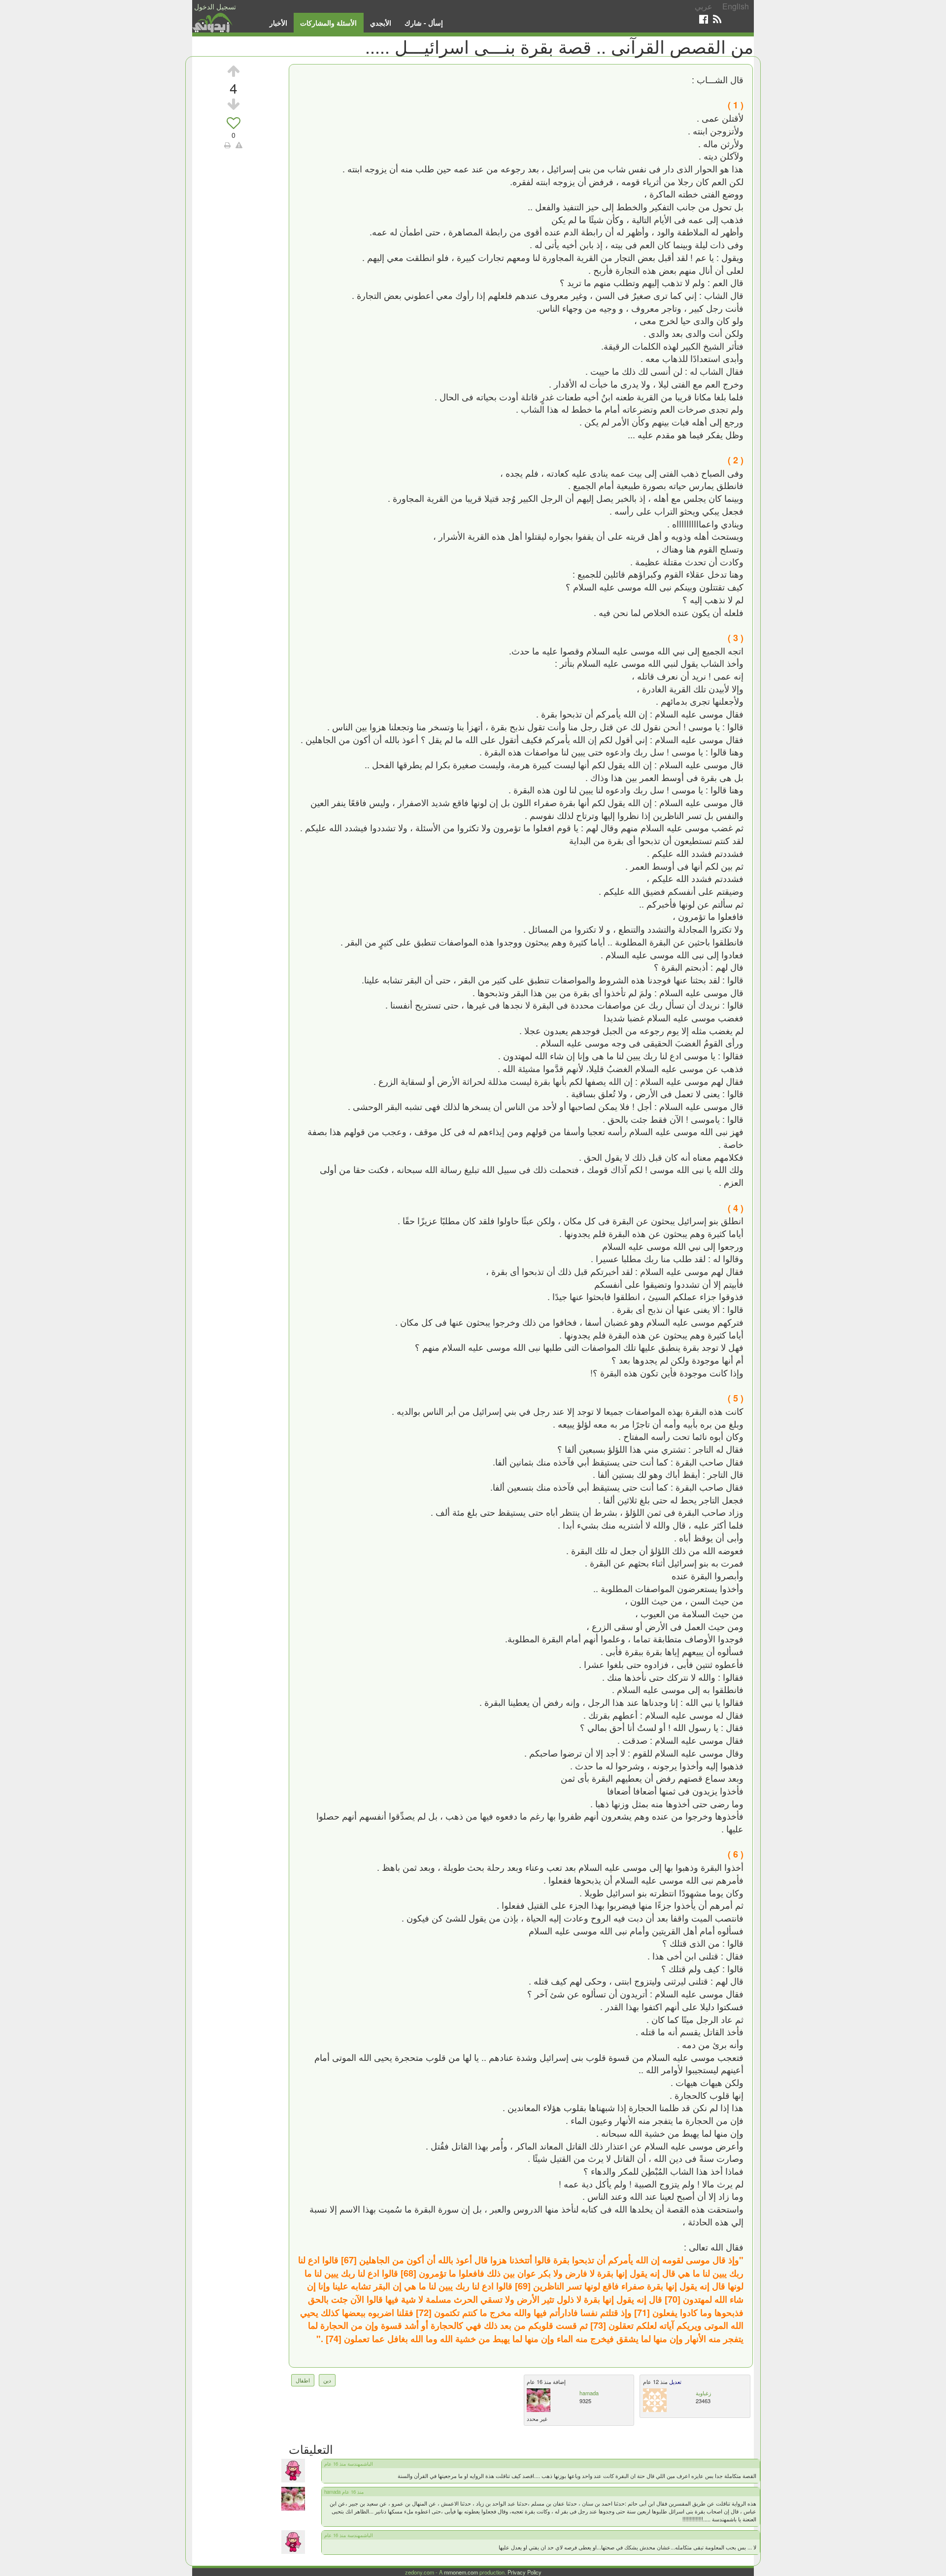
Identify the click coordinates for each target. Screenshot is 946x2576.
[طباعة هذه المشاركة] (227, 145)
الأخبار (278, 23)
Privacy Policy (524, 2572)
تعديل (675, 2381)
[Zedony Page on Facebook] (704, 19)
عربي (704, 6)
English (736, 6)
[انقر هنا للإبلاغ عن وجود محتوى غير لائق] (239, 145)
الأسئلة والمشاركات (328, 23)
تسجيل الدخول (215, 6)
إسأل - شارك (424, 23)
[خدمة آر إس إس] (717, 19)
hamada (589, 2393)
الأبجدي (381, 23)
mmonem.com (461, 2572)
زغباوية (703, 2393)
